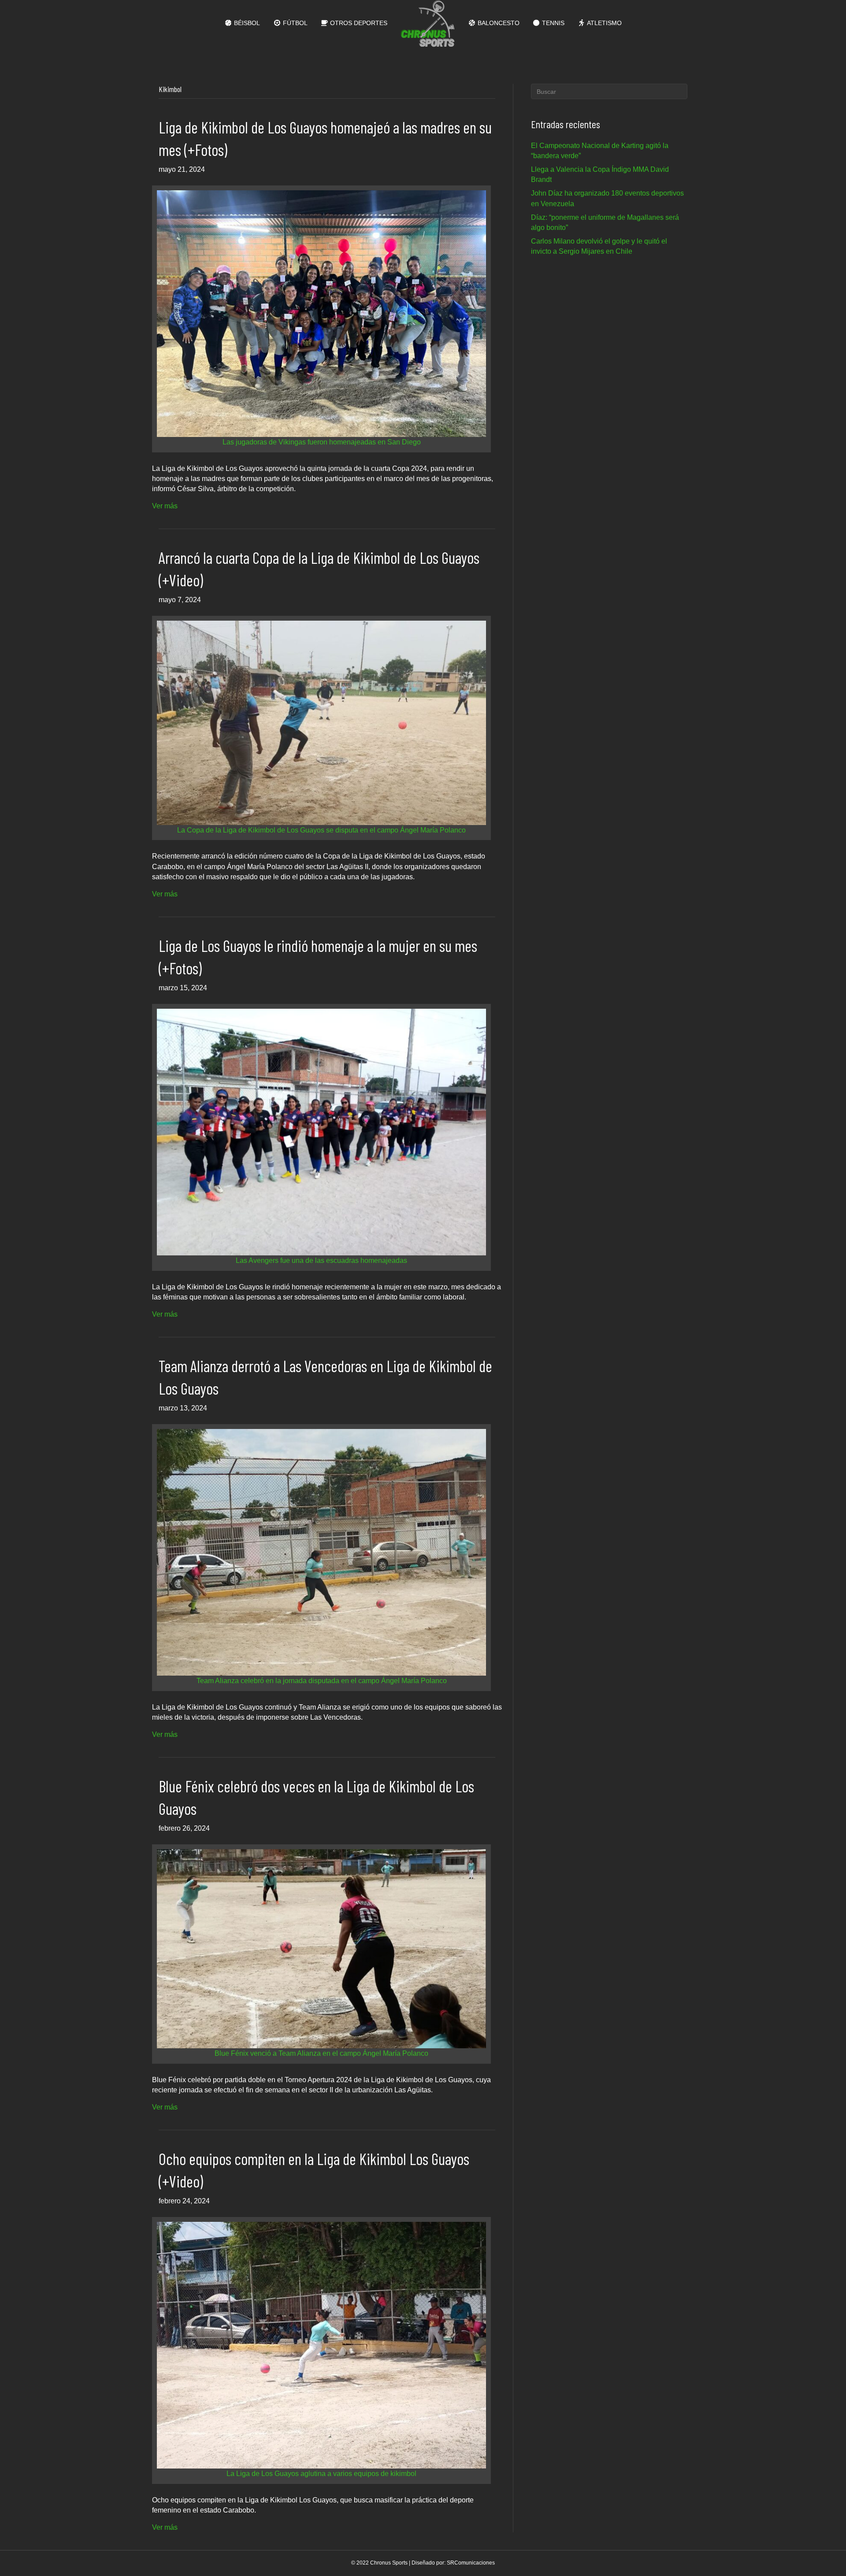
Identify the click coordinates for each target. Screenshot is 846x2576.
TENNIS (552, 23)
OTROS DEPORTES (358, 23)
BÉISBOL (246, 23)
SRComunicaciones (471, 2563)
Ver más (165, 506)
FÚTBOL (294, 23)
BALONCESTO (498, 23)
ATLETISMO (604, 23)
